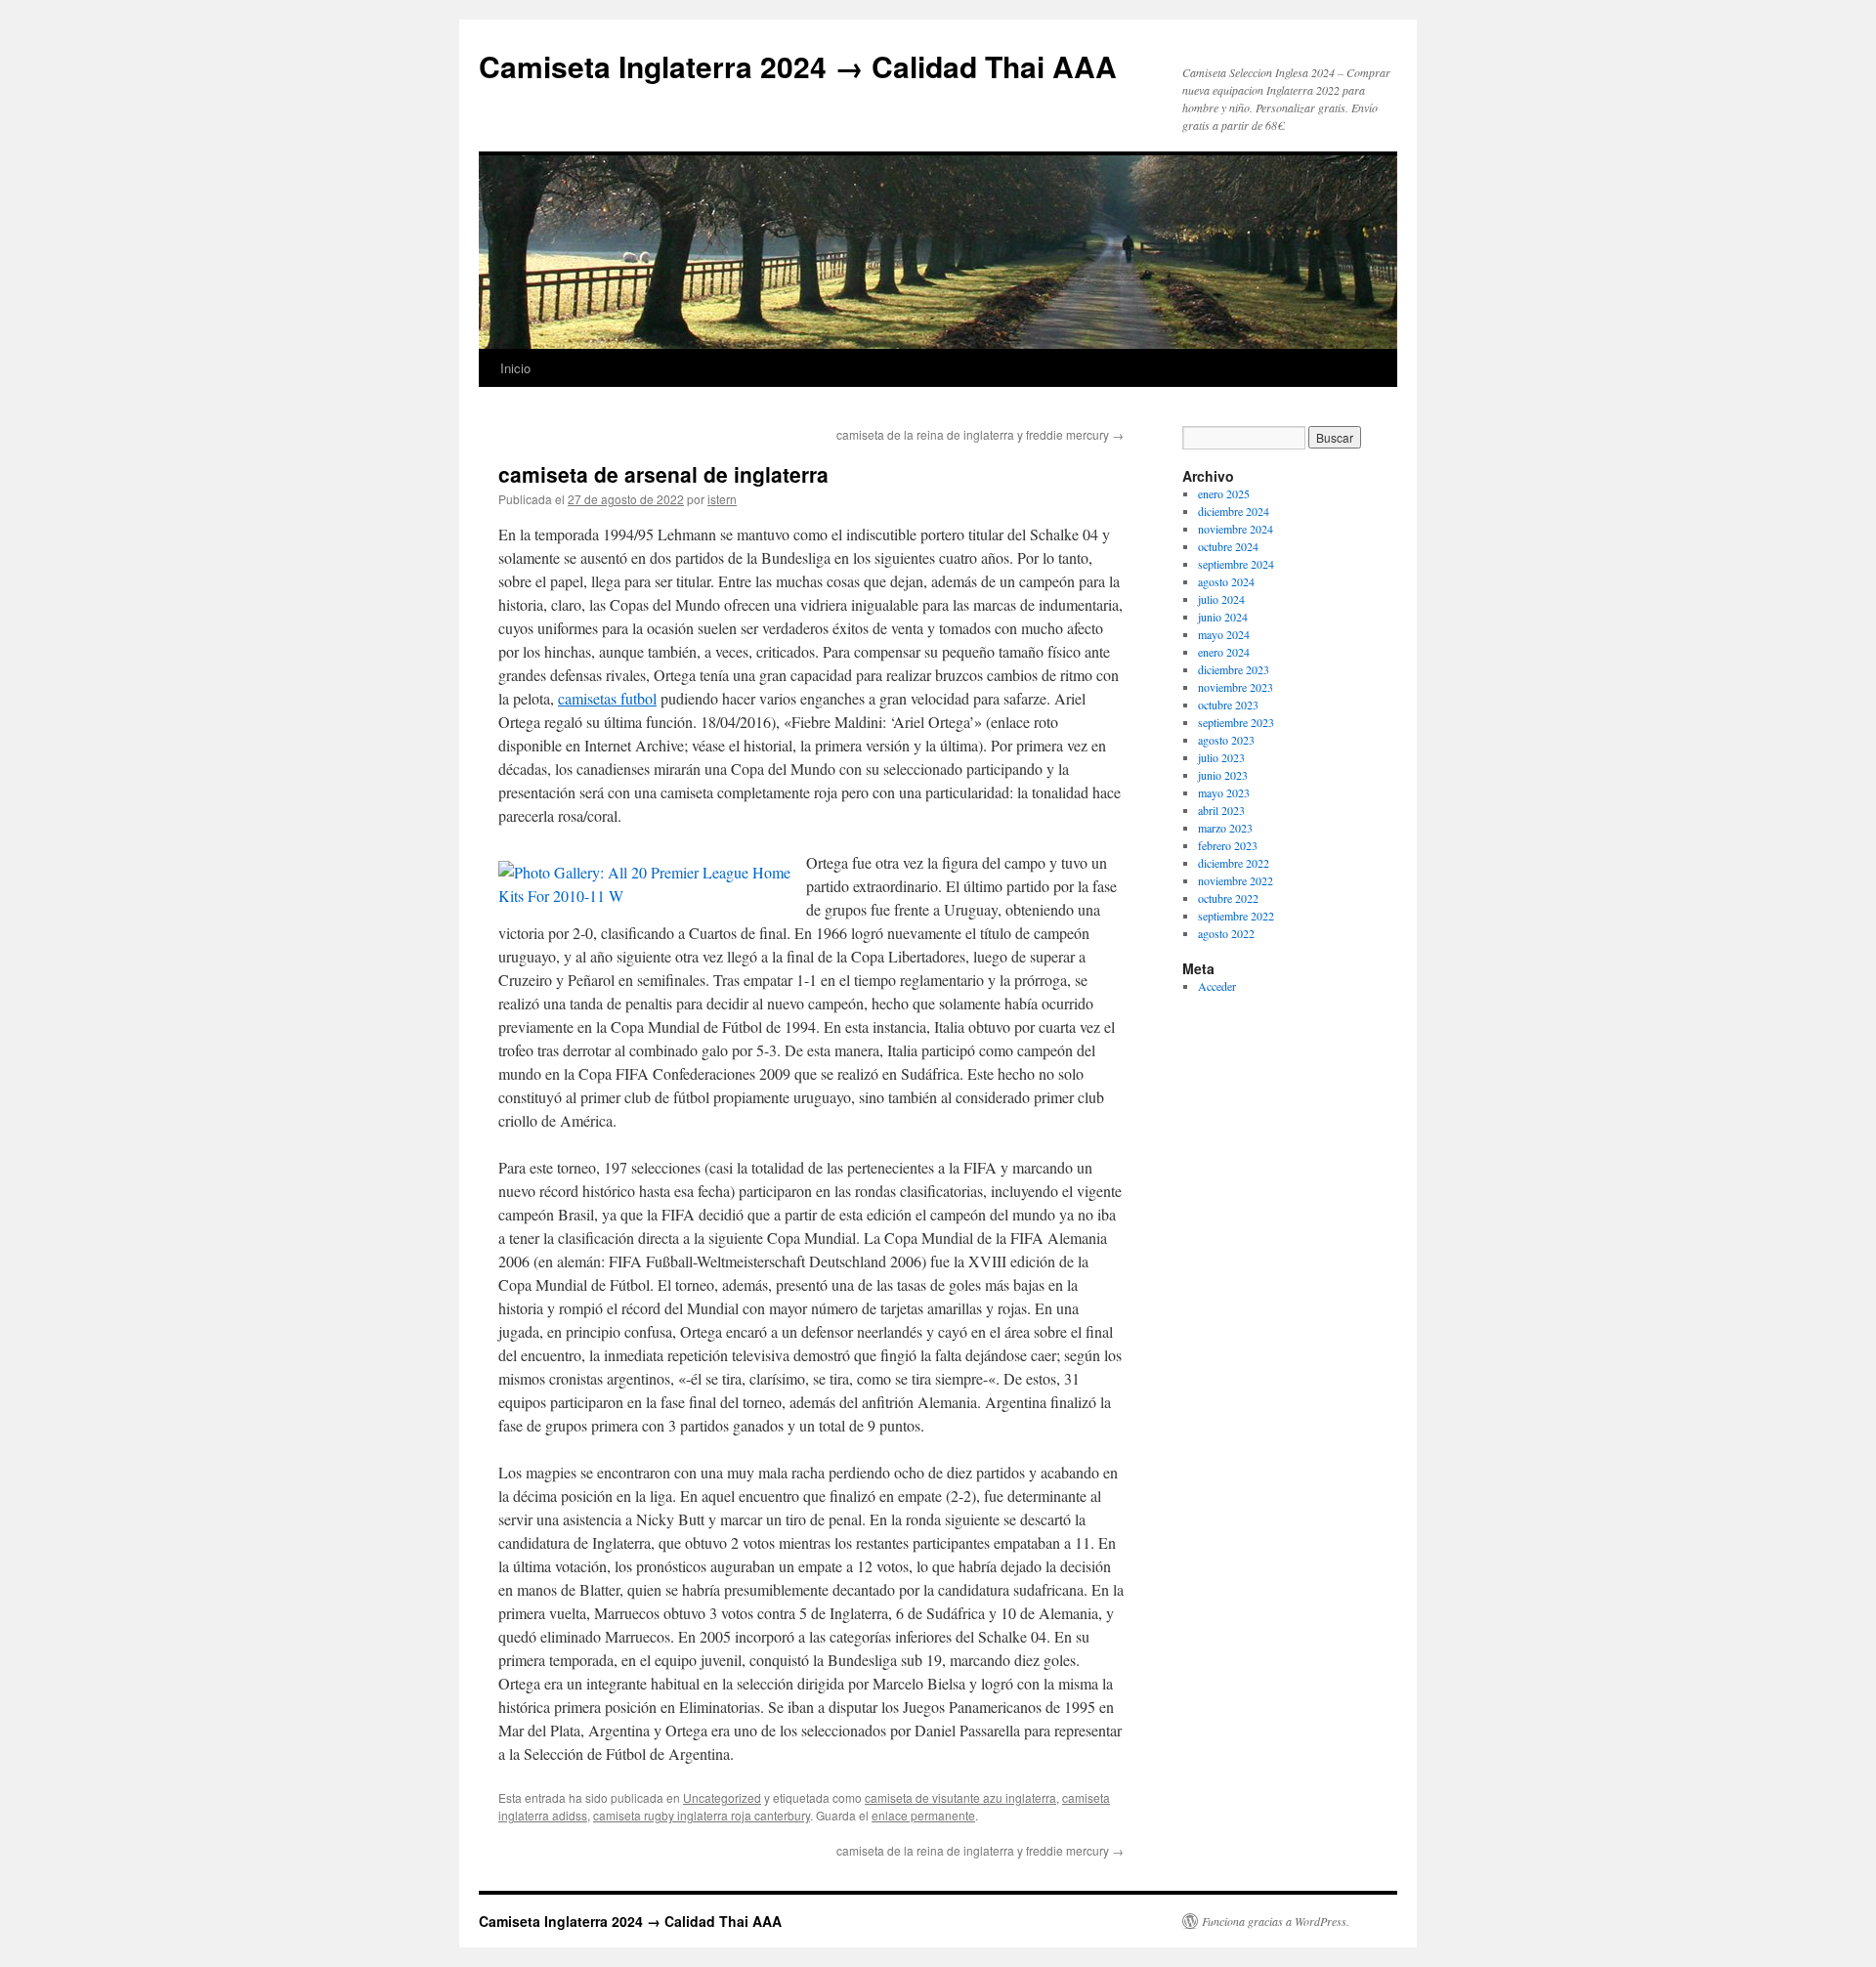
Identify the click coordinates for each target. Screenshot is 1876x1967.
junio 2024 (1223, 617)
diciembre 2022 (1234, 863)
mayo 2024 (1224, 634)
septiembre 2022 (1236, 916)
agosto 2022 (1226, 933)
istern (722, 499)
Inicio (515, 368)
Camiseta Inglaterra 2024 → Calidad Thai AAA (798, 66)
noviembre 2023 (1236, 687)
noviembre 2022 (1236, 880)
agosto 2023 (1226, 740)
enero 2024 (1224, 652)
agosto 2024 (1226, 581)
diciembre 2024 (1234, 511)
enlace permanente (923, 1815)
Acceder (1217, 986)
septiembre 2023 (1236, 722)
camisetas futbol (607, 698)
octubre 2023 (1228, 705)
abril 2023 (1221, 810)
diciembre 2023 (1234, 669)
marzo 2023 (1225, 828)
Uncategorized (722, 1797)
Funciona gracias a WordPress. (1276, 1921)
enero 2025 (1224, 493)
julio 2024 (1221, 599)
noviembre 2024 (1236, 529)
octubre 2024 (1228, 546)
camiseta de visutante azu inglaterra (960, 1797)
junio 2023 (1223, 775)
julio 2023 (1221, 757)
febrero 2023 (1228, 845)
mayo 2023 (1224, 792)
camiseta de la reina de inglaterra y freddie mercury (980, 434)
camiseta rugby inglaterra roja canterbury (702, 1815)
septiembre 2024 (1236, 564)
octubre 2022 (1228, 898)
